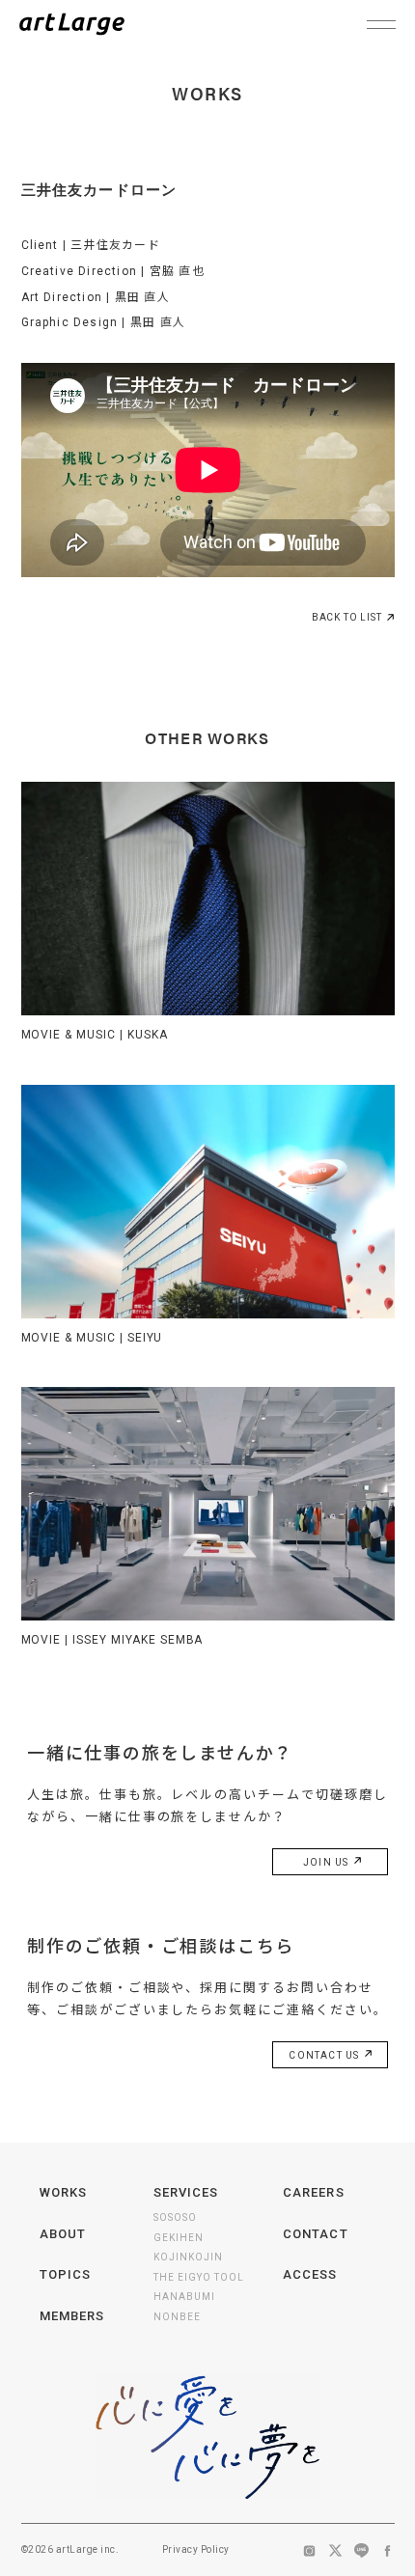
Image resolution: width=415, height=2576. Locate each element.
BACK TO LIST (347, 617)
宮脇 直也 (177, 271)
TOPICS (65, 2274)
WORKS (63, 2192)
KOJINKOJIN (188, 2257)
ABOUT (63, 2234)
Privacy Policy (196, 2549)
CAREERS (313, 2192)
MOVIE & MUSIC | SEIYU (92, 1338)
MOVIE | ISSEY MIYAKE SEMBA (112, 1640)
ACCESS (310, 2274)
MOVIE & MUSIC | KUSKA (95, 1035)
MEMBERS (72, 2316)
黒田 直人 (142, 297)
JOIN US (328, 1862)
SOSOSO (175, 2217)
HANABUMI (184, 2297)
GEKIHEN (179, 2238)
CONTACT (315, 2234)
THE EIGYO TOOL (199, 2277)
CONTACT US (325, 2055)
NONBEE (177, 2317)
